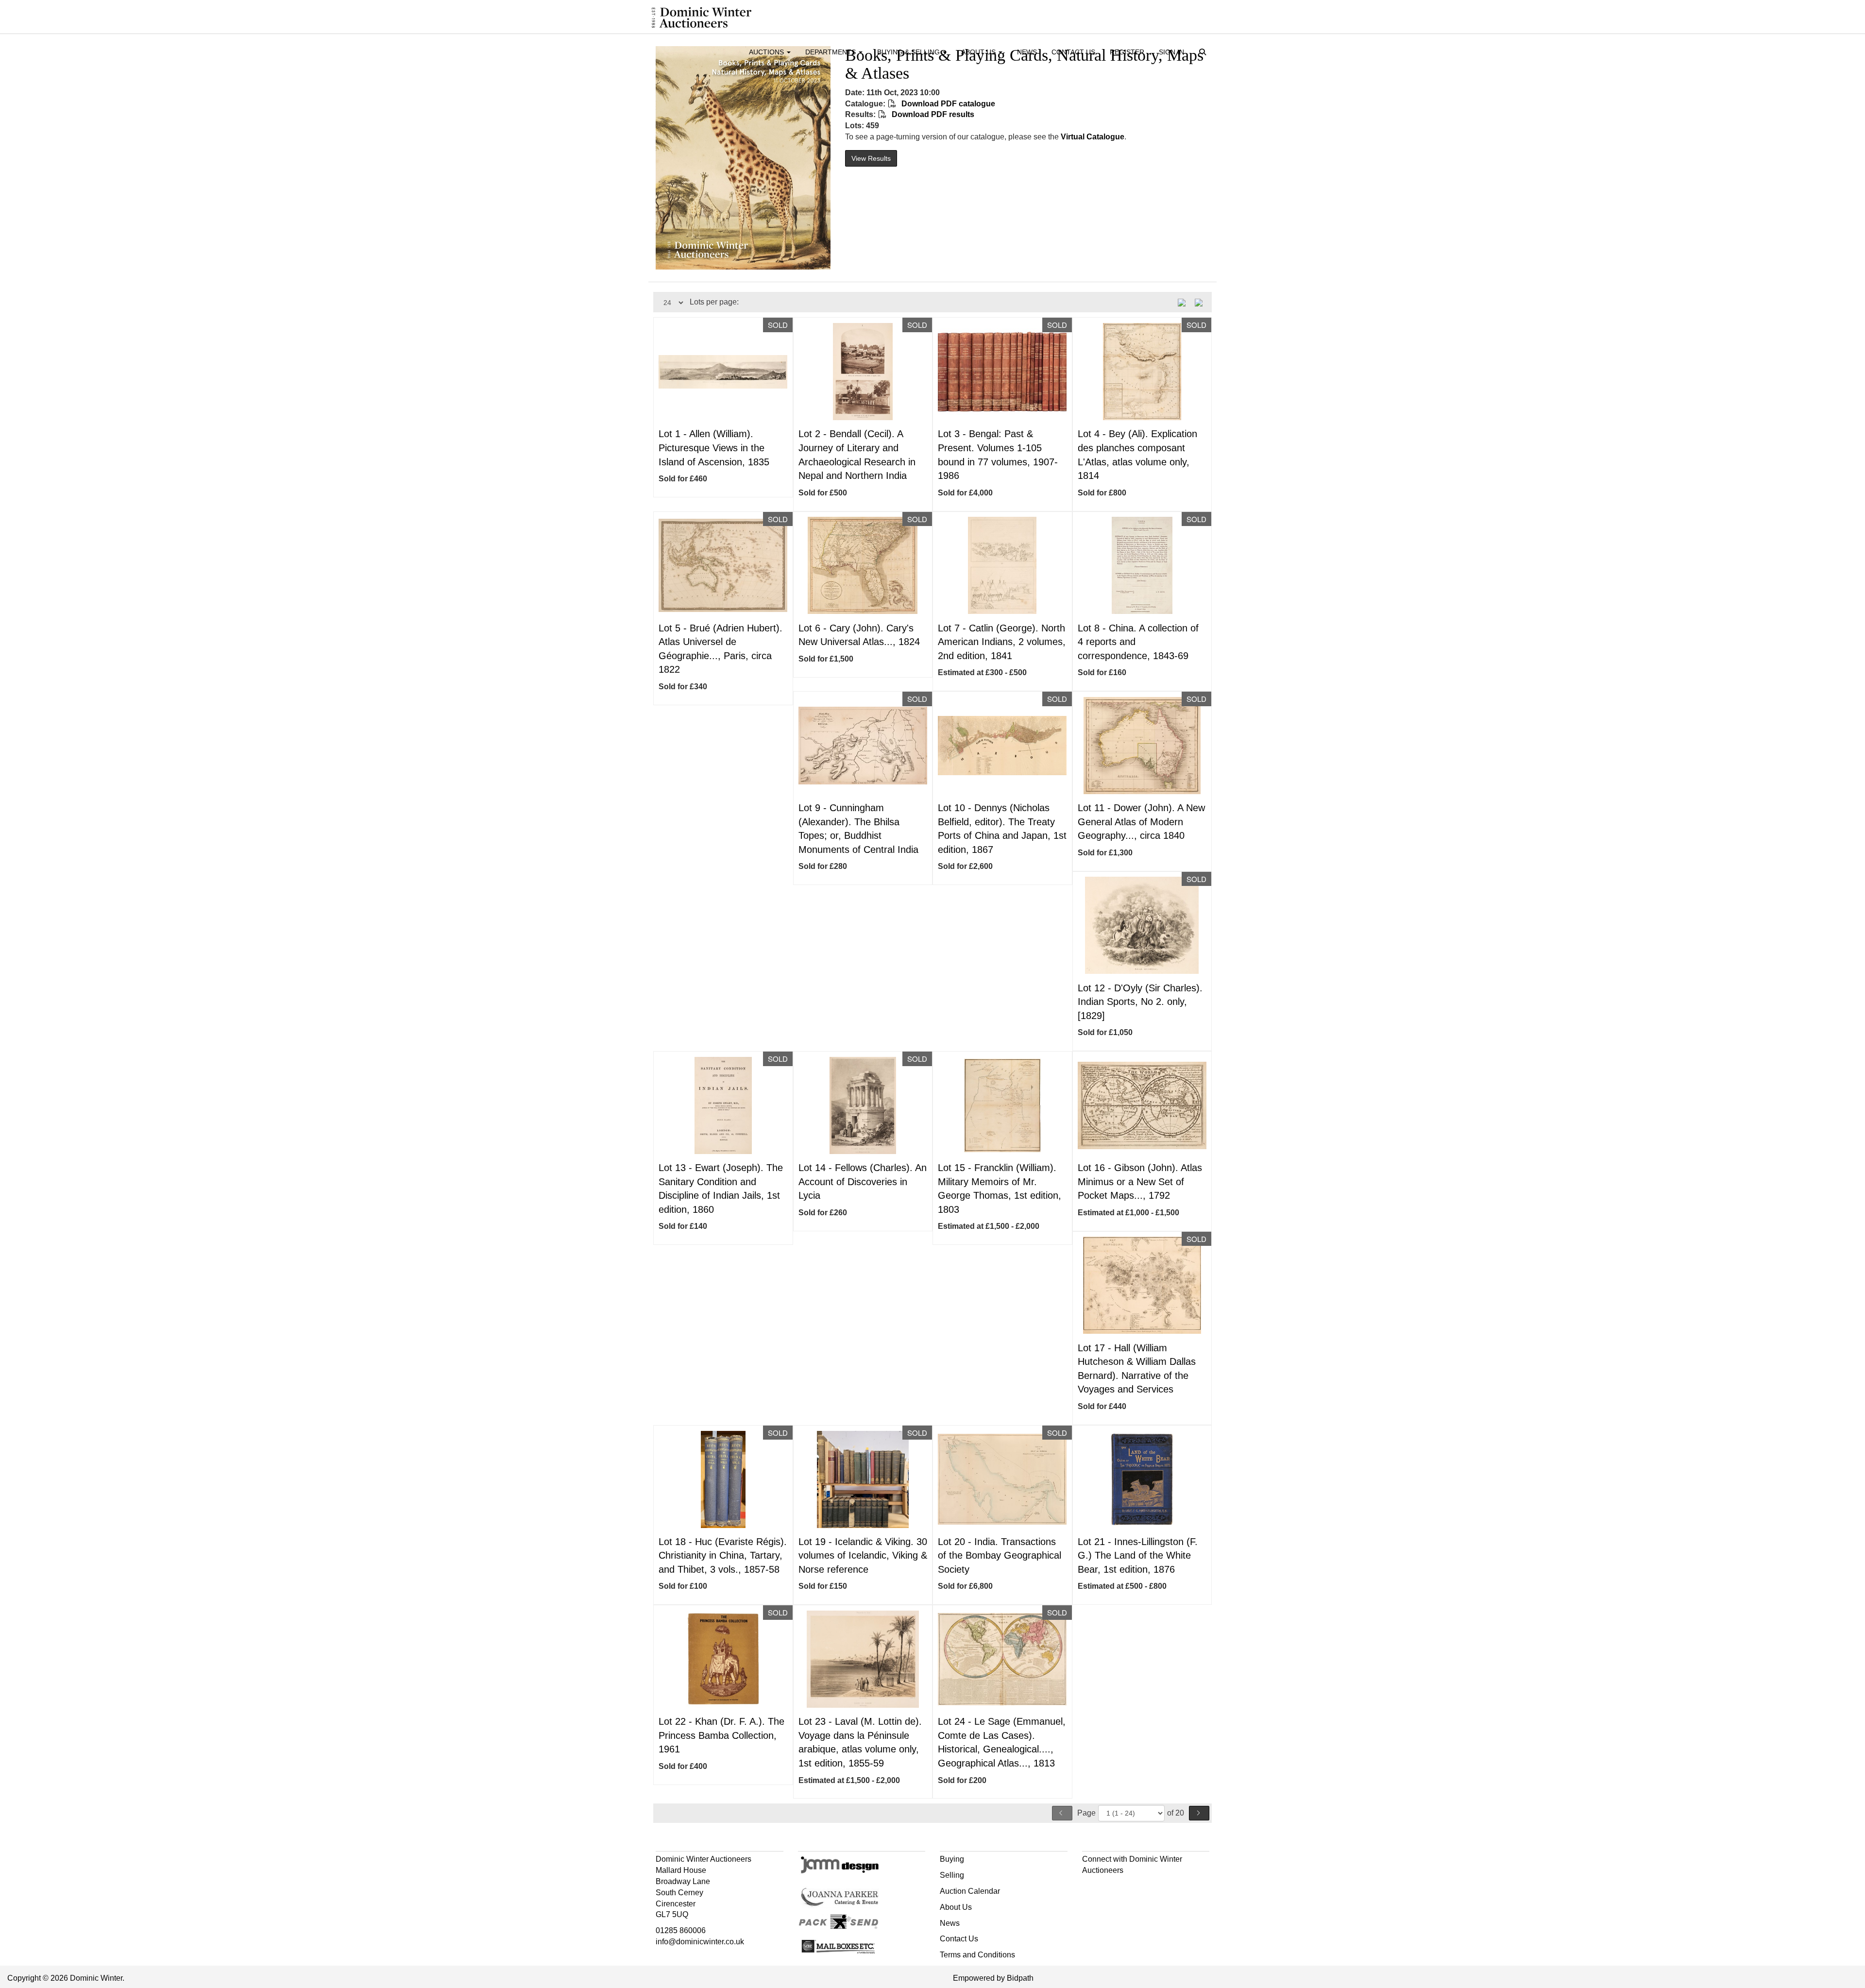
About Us (956, 1907)
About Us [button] (979, 52)
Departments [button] (831, 52)
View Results (871, 158)
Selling (952, 1875)
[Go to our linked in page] (1111, 1888)
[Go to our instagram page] (1152, 1888)
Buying (952, 1859)
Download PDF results (932, 114)
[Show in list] (1185, 302)
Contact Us (1073, 52)
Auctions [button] (767, 52)
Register (1127, 52)
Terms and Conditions (977, 1955)
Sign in (1171, 52)
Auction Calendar (970, 1891)
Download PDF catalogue (947, 104)
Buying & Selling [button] (909, 52)
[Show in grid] (1202, 302)
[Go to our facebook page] (1091, 1888)
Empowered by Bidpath (993, 1978)
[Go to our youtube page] (1132, 1888)
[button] (1204, 53)
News (1027, 52)
